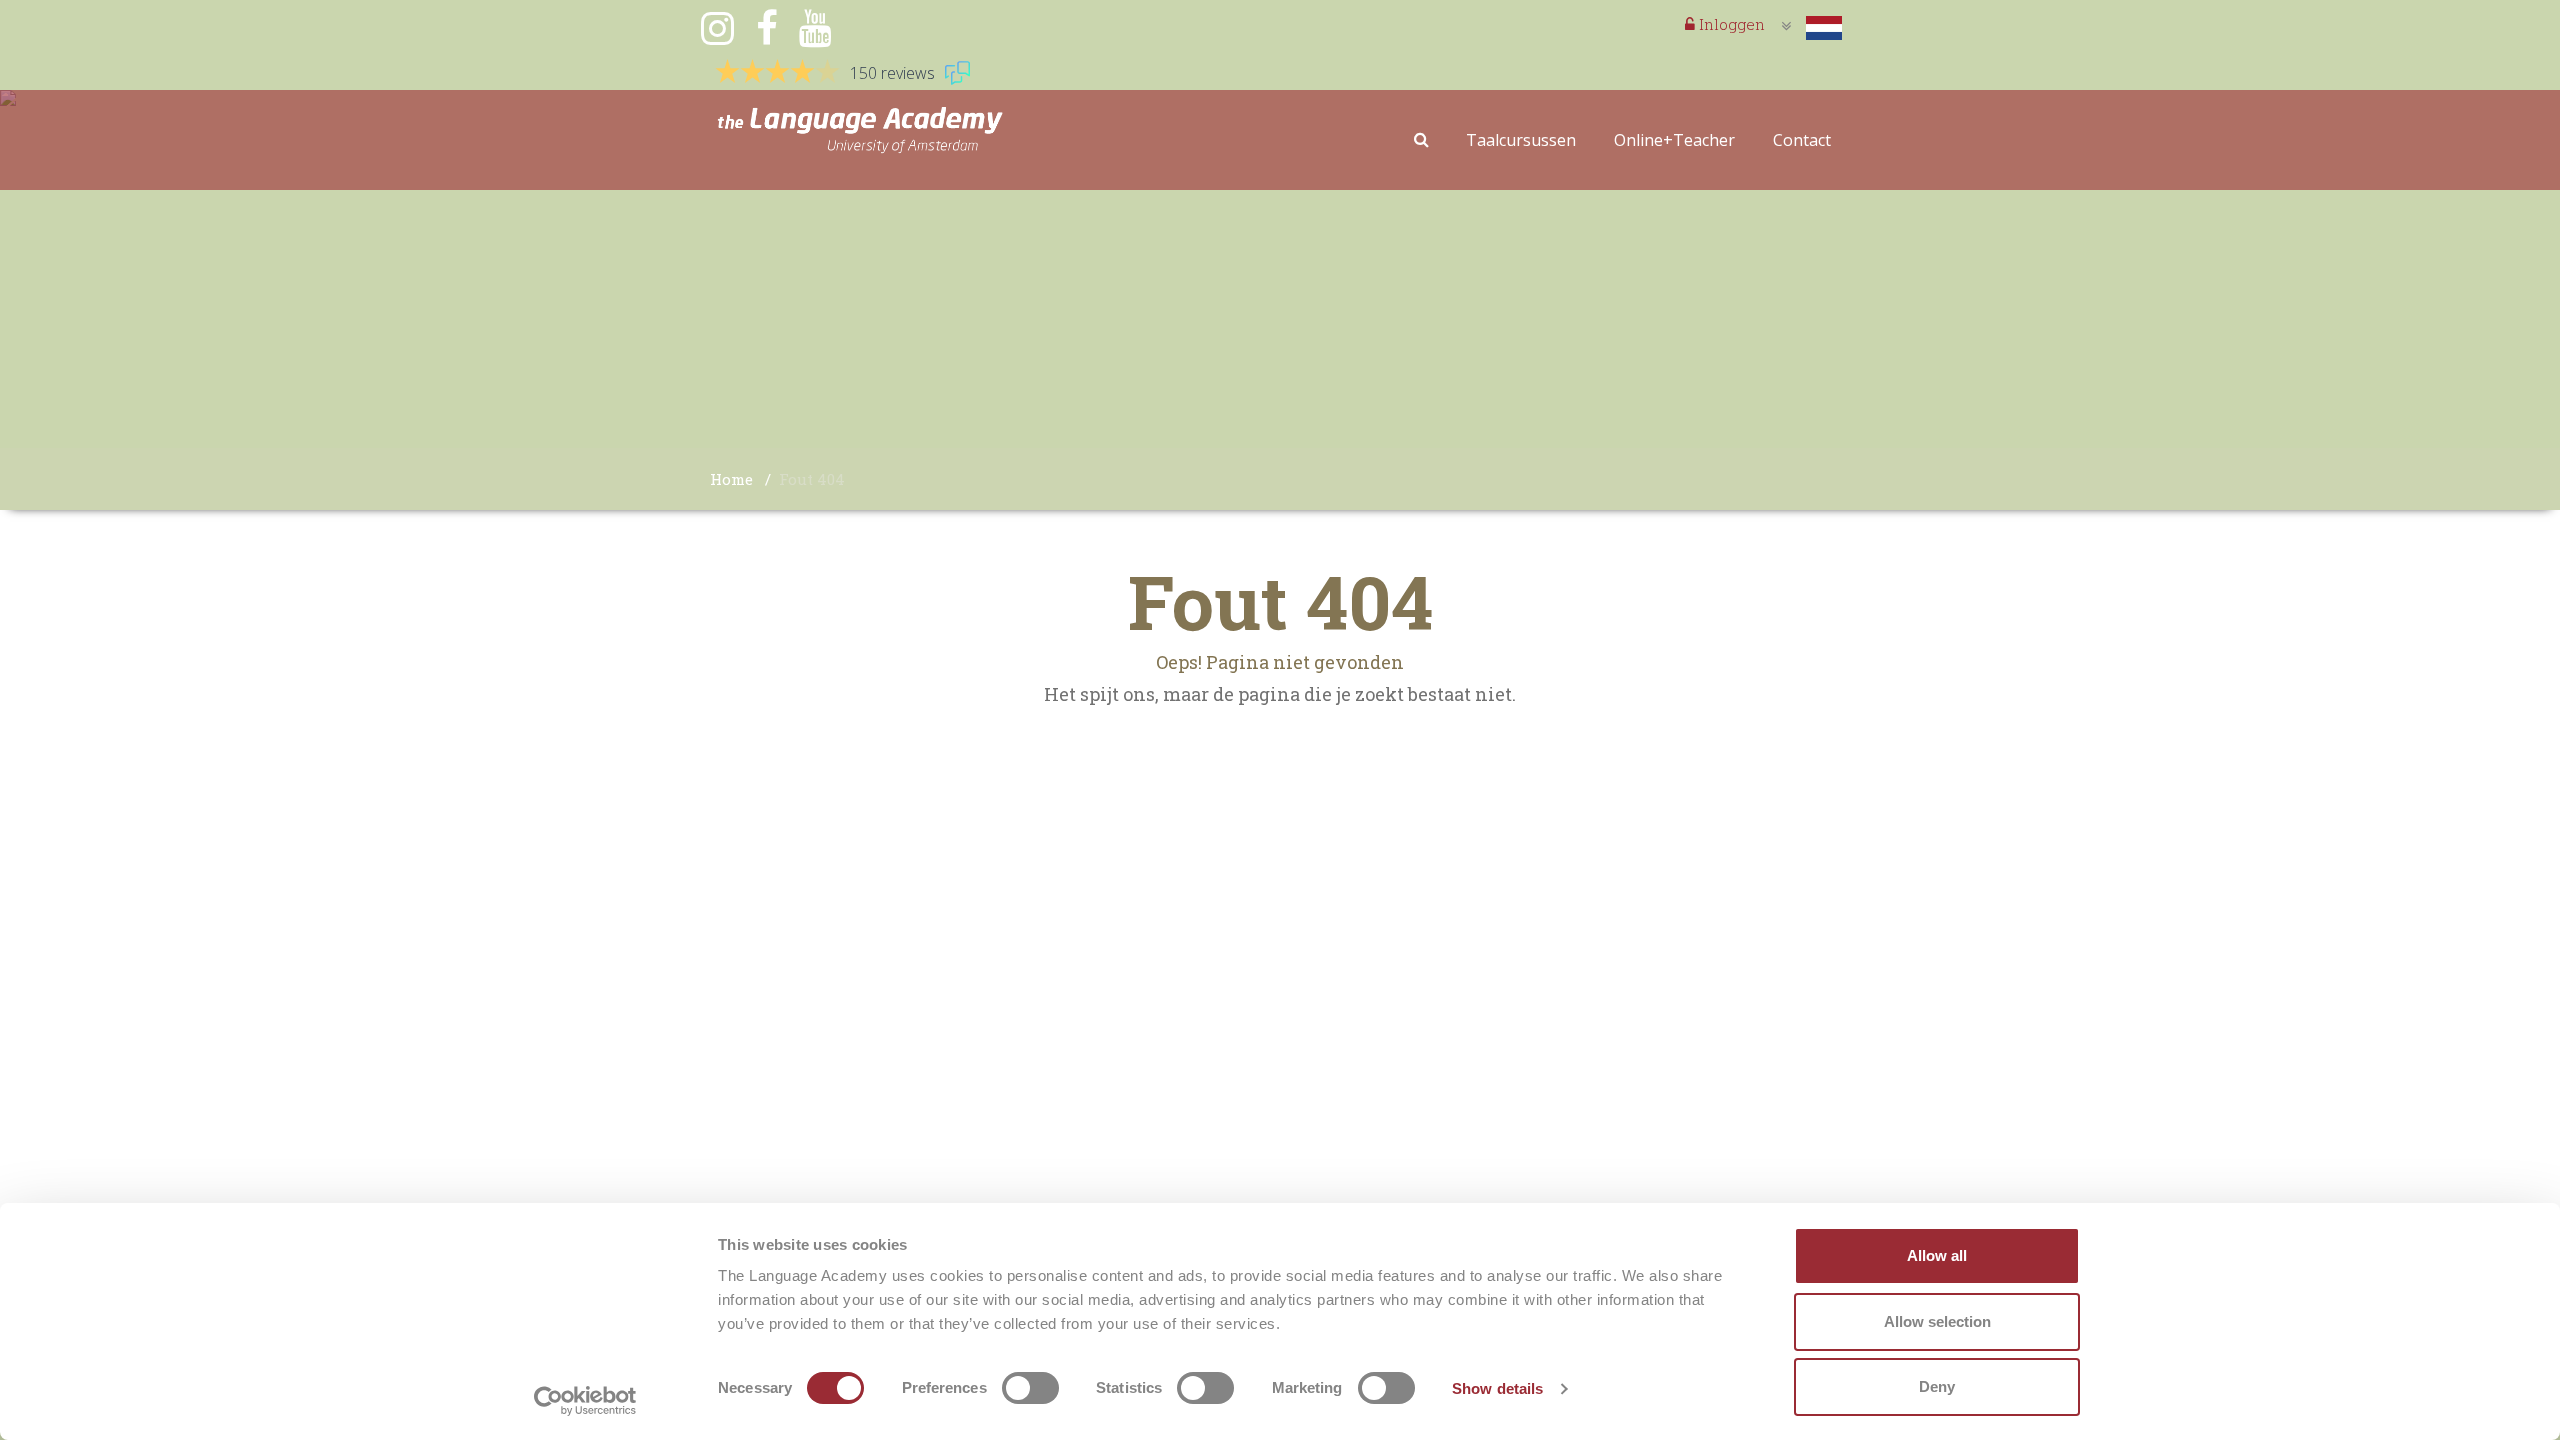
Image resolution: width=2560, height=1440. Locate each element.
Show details (1497, 1388)
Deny (1937, 1386)
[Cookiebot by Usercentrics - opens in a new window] (585, 1401)
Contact (1802, 140)
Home (731, 479)
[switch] (1030, 1388)
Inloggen (1730, 24)
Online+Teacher (1674, 140)
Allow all (1937, 1255)
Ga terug (1280, 739)
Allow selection (1937, 1321)
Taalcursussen (1521, 140)
